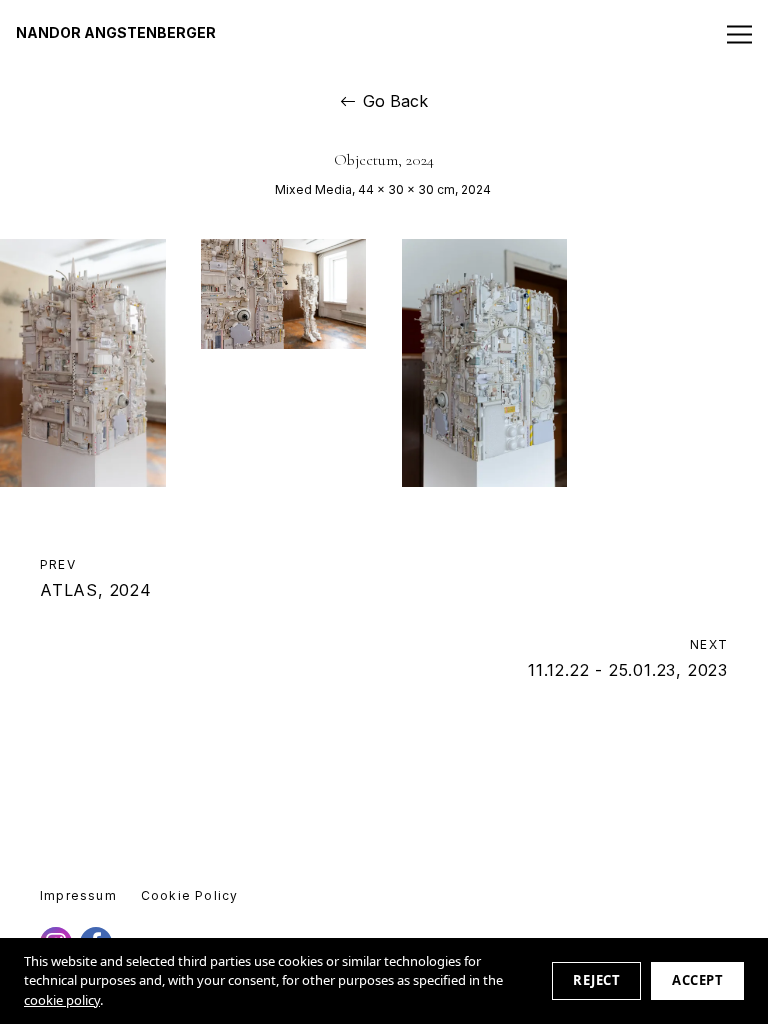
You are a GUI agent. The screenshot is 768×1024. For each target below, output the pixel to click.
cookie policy (62, 1000)
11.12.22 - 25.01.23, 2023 (628, 658)
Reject (596, 980)
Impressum (78, 895)
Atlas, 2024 (96, 579)
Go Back (395, 101)
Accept (697, 980)
